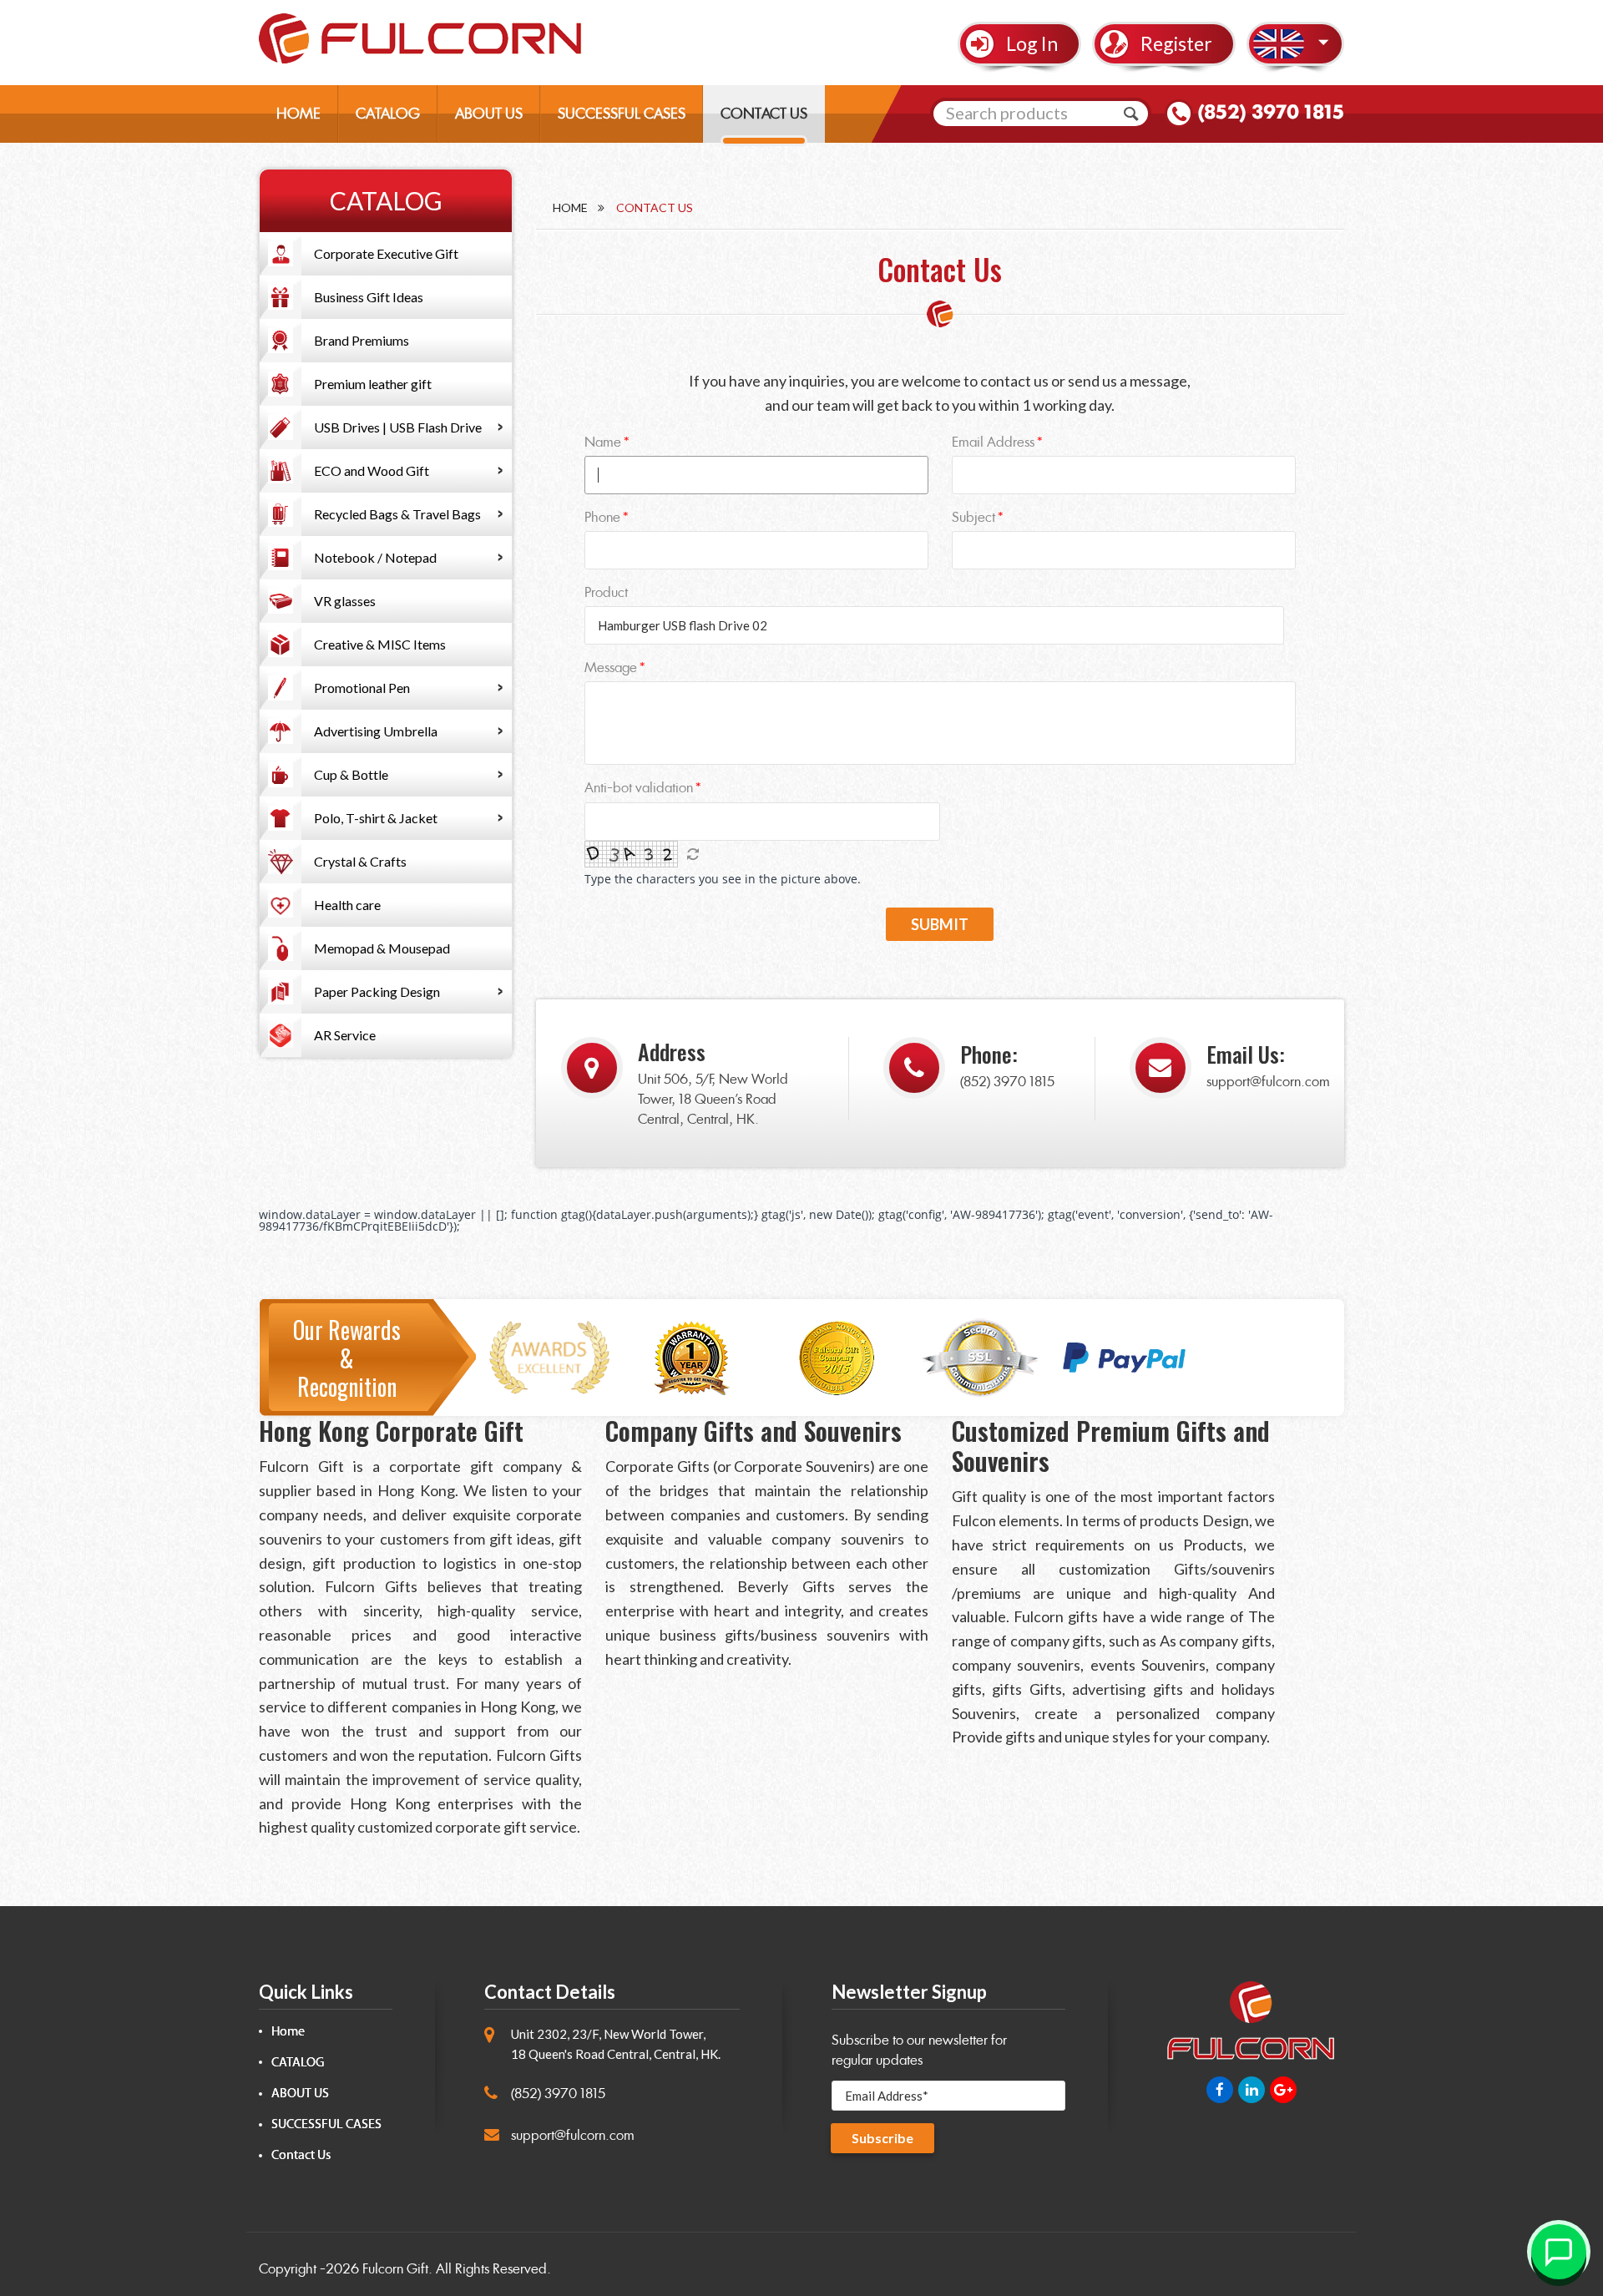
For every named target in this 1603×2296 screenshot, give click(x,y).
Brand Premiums (362, 340)
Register (1176, 43)
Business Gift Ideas (369, 297)
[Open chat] (1559, 2252)
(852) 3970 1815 (1271, 112)
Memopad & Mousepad (382, 948)
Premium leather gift (373, 384)
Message (611, 668)
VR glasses (345, 601)
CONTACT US (764, 114)
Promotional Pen (362, 688)
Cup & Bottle (351, 774)
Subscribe (882, 2138)
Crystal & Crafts (360, 861)
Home (570, 207)
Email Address (993, 442)
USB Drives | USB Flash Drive (398, 427)
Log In (1032, 43)
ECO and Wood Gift (372, 470)
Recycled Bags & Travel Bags (397, 514)
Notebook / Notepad (375, 557)
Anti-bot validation (639, 788)
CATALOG (388, 114)
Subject (973, 517)
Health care (347, 905)
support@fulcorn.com (1268, 1082)
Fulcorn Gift (395, 2269)
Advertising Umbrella (376, 731)
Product (606, 592)
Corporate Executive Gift (386, 253)
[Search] (1131, 114)
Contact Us (301, 2155)
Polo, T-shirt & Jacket (376, 818)
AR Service (345, 1035)
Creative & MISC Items (380, 644)
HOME (298, 114)
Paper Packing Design (377, 991)
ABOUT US (489, 114)
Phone (602, 517)
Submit (940, 924)
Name (603, 442)
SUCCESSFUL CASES (622, 114)
